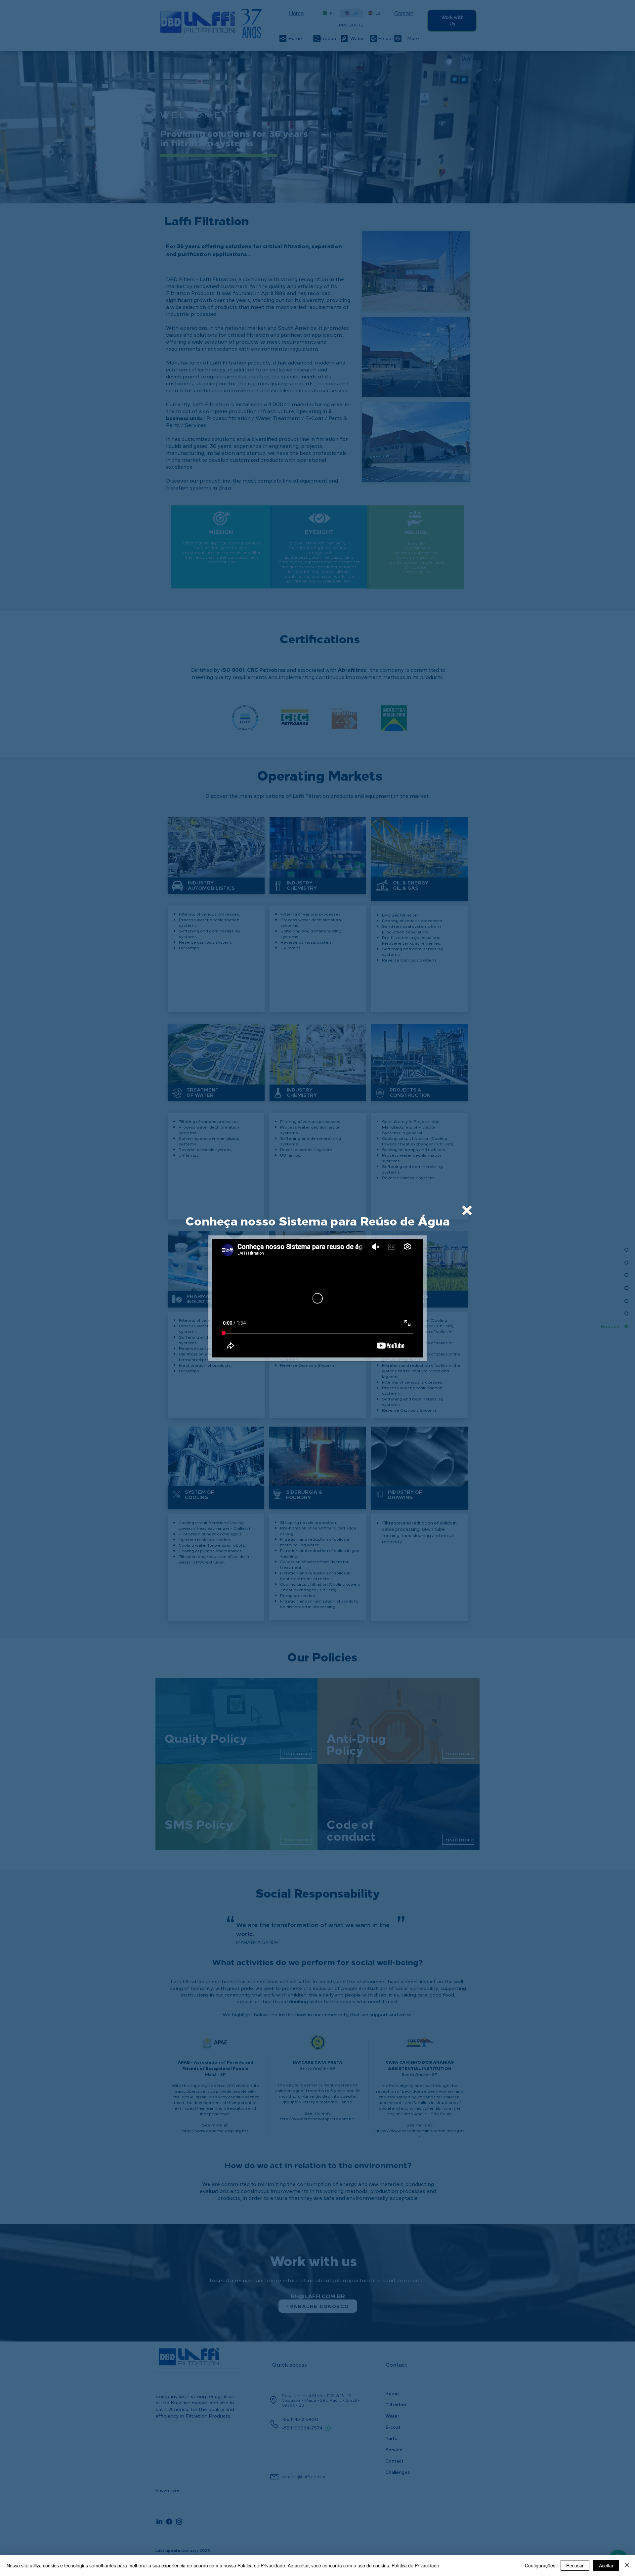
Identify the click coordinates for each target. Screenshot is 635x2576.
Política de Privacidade (415, 2565)
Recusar (575, 2565)
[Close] (627, 2565)
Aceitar (606, 2565)
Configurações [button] (540, 2565)
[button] (467, 1210)
